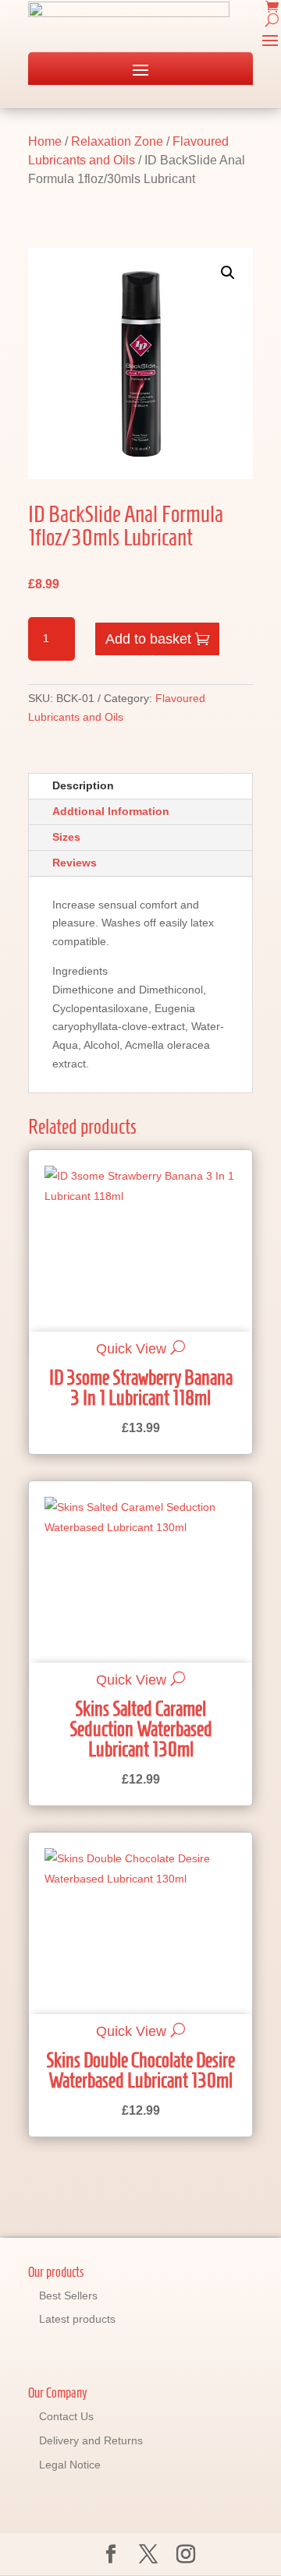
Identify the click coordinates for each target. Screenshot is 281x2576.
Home (45, 141)
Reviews (75, 863)
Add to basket (148, 639)
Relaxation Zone (117, 141)
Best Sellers (68, 2295)
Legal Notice (70, 2465)
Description (83, 785)
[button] (228, 273)
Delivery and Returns (91, 2440)
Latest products (77, 2319)
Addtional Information (111, 811)
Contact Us (66, 2416)
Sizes (66, 837)
